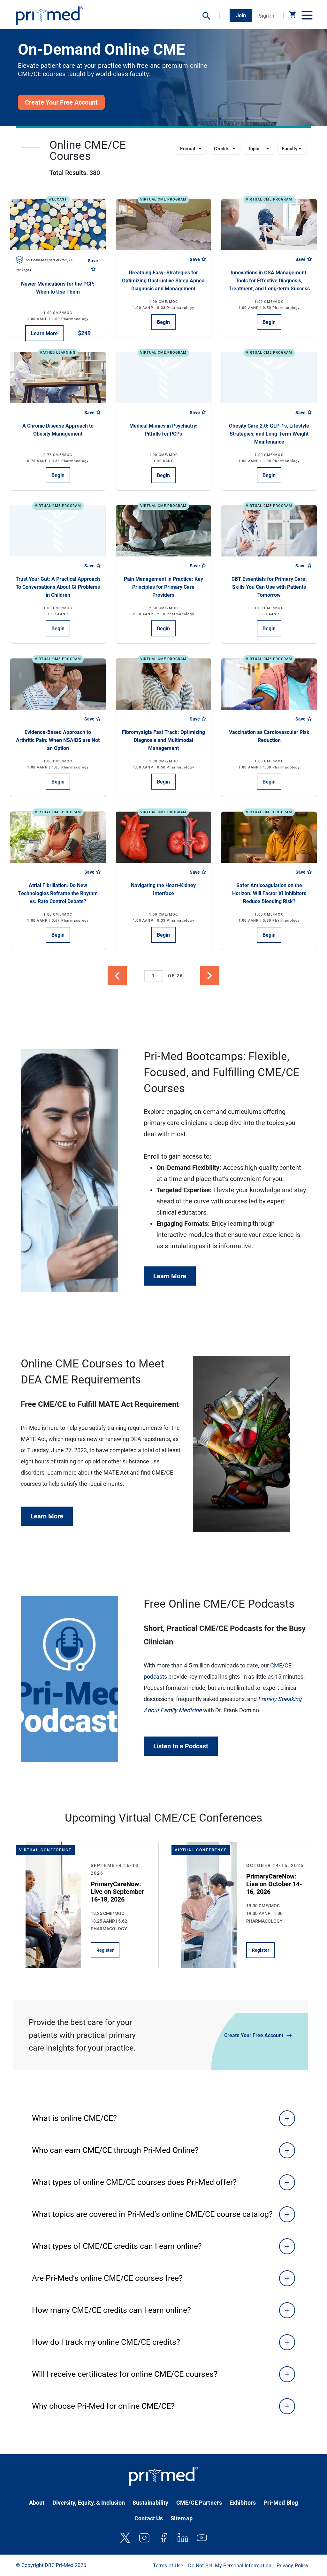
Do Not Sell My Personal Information (230, 2566)
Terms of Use (168, 2566)
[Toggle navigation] (306, 16)
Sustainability (150, 2503)
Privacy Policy (293, 2566)
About (37, 2503)
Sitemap (182, 2518)
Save (93, 261)
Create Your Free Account (254, 2035)
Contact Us (149, 2518)
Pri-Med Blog (281, 2503)
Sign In (266, 16)
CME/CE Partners (199, 2503)
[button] (211, 16)
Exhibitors (243, 2503)
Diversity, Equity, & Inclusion (89, 2503)
